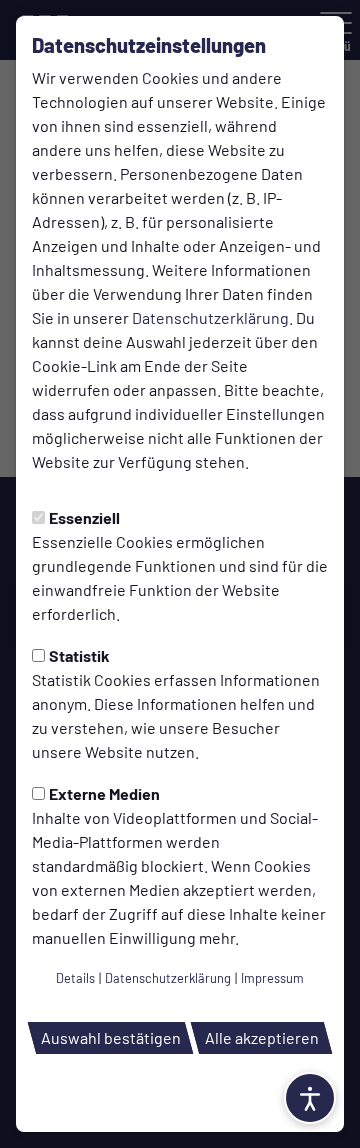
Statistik (79, 655)
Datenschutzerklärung (210, 317)
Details (75, 978)
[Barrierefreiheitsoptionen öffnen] (310, 1098)
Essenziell (84, 517)
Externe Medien (104, 793)
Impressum (272, 978)
